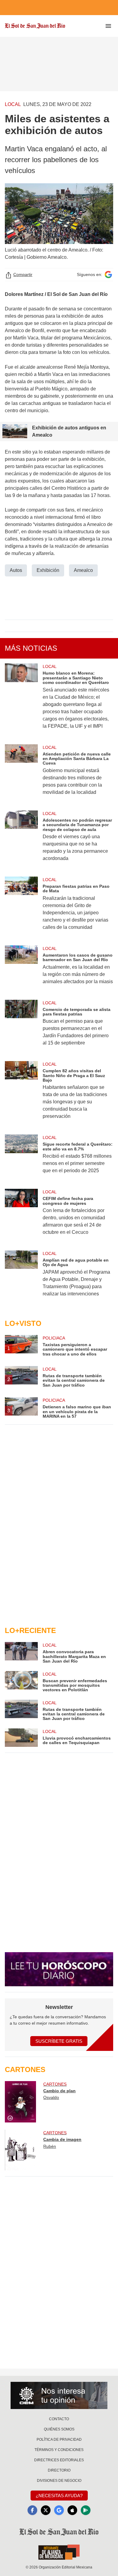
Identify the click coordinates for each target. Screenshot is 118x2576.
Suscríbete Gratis (59, 2041)
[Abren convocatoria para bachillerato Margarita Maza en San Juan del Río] (21, 1653)
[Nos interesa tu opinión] (59, 2395)
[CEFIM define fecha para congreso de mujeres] (21, 1216)
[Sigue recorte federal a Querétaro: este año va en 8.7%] (21, 1158)
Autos (16, 570)
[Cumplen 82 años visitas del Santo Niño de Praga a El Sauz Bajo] (21, 1094)
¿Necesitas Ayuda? (59, 2496)
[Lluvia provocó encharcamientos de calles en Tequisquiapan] (21, 1738)
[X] (46, 2510)
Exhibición (48, 570)
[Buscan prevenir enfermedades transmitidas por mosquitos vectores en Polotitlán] (21, 1682)
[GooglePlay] (86, 2510)
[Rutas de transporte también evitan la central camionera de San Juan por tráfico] (21, 1710)
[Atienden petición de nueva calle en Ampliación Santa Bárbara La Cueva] (21, 774)
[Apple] (72, 2510)
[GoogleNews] (59, 2510)
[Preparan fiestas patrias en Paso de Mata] (21, 907)
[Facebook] (32, 2510)
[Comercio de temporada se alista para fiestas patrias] (21, 1027)
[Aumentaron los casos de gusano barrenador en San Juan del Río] (21, 969)
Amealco (83, 570)
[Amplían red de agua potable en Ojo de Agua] (21, 1278)
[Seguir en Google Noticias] (108, 275)
